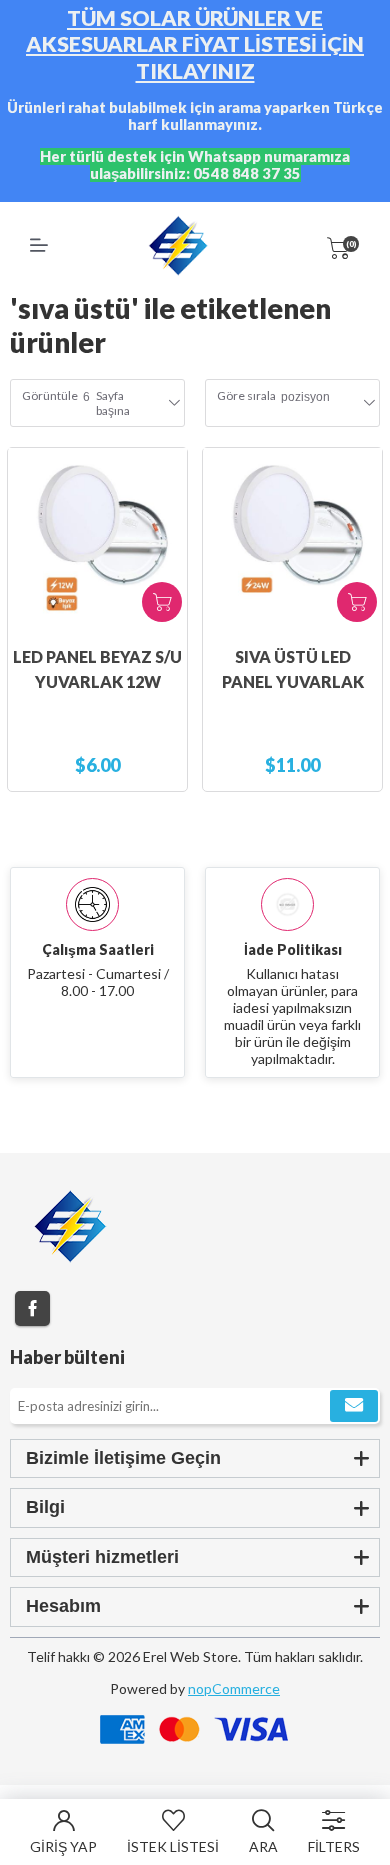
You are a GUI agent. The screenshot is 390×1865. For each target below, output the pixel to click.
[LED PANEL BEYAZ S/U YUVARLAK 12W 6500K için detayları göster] (97, 537)
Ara (263, 1846)
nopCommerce (234, 1688)
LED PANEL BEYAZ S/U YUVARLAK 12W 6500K (97, 681)
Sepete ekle (162, 602)
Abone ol (354, 1406)
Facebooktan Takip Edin (32, 1308)
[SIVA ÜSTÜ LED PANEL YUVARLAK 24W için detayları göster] (292, 537)
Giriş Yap (63, 1846)
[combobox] (305, 403)
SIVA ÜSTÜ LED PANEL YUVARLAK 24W (293, 681)
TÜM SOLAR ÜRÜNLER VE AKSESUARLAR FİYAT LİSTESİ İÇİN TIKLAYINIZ (195, 44)
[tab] (195, 1458)
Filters (334, 1846)
